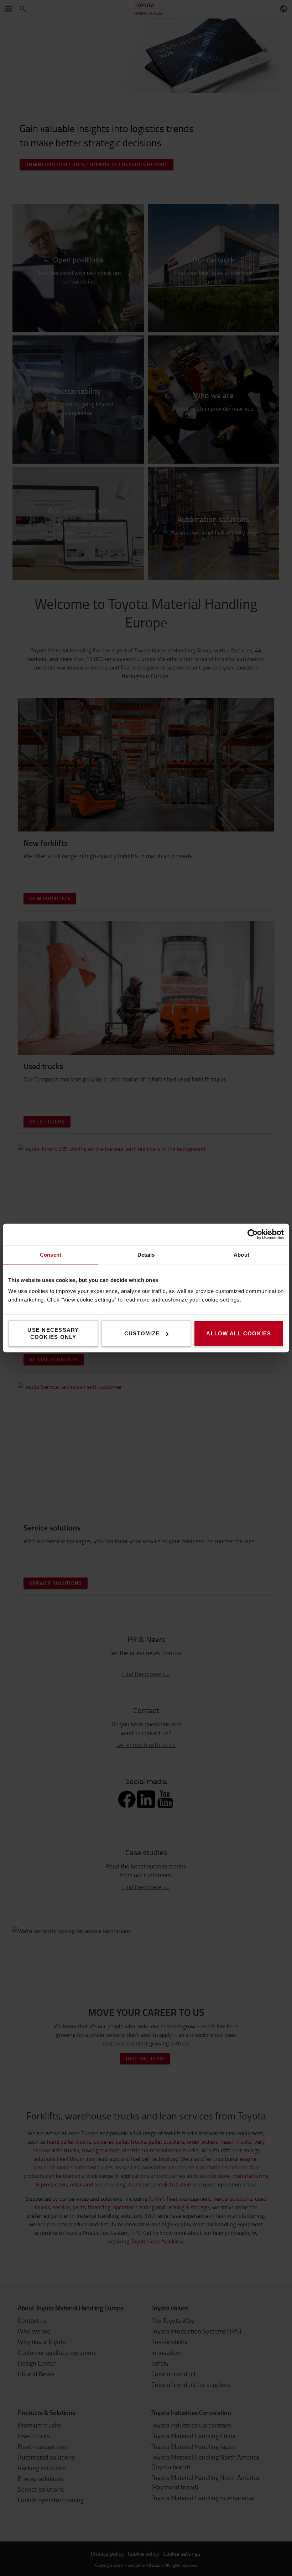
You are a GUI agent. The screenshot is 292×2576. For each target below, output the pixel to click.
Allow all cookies (239, 1333)
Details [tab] (146, 1255)
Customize (142, 1333)
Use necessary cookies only (53, 1333)
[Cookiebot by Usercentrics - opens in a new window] (253, 1235)
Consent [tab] (51, 1255)
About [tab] (241, 1255)
